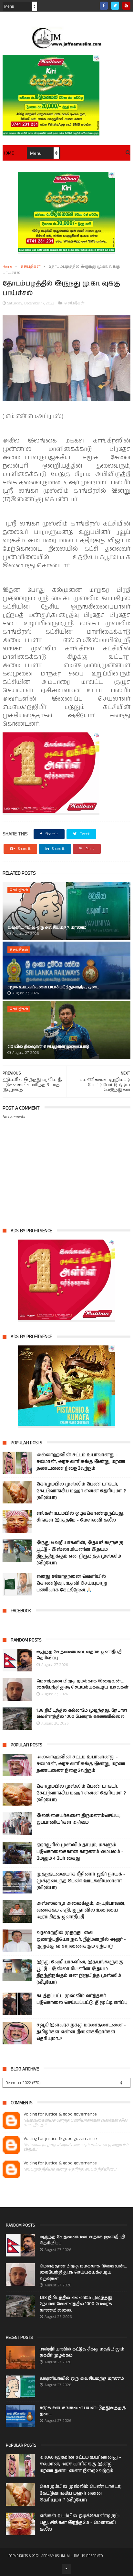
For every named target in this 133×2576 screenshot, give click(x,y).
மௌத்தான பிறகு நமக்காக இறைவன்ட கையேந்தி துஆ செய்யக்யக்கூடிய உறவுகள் (82, 1684)
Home (8, 153)
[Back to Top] (66, 2569)
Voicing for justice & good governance (60, 2114)
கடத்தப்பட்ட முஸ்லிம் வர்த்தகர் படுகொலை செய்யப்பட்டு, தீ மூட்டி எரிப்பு (82, 1999)
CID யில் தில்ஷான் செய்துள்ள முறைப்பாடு (48, 1047)
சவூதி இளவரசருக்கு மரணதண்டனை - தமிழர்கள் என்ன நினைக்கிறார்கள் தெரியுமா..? (81, 2032)
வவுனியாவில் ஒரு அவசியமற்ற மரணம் (47, 928)
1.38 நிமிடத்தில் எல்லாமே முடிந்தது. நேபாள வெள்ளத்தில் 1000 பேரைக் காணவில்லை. (82, 1714)
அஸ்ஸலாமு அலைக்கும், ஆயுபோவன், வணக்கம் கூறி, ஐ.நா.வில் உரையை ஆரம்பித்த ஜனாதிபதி (81, 1910)
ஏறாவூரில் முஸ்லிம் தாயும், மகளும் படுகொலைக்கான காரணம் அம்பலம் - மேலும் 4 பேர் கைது (80, 1852)
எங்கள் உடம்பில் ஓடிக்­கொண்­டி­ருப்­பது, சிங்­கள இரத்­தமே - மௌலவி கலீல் (80, 1517)
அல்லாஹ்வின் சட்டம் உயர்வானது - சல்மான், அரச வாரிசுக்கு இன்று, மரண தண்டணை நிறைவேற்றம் (81, 1462)
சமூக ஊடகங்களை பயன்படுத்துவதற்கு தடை (53, 987)
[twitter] (115, 6)
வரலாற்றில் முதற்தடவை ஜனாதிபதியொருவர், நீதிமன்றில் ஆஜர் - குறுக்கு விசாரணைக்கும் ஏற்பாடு (81, 1939)
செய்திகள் (30, 267)
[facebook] (104, 6)
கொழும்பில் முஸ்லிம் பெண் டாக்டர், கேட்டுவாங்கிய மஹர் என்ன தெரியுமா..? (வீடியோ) (81, 1491)
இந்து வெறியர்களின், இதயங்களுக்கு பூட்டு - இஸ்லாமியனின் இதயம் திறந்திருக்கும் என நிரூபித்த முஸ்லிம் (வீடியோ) (80, 1553)
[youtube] (126, 6)
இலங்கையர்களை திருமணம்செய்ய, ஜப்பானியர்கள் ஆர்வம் (78, 1819)
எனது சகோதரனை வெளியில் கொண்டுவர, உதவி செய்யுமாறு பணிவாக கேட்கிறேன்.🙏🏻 (72, 1583)
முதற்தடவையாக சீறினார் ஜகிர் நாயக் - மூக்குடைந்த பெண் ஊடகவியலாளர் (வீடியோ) (81, 1881)
